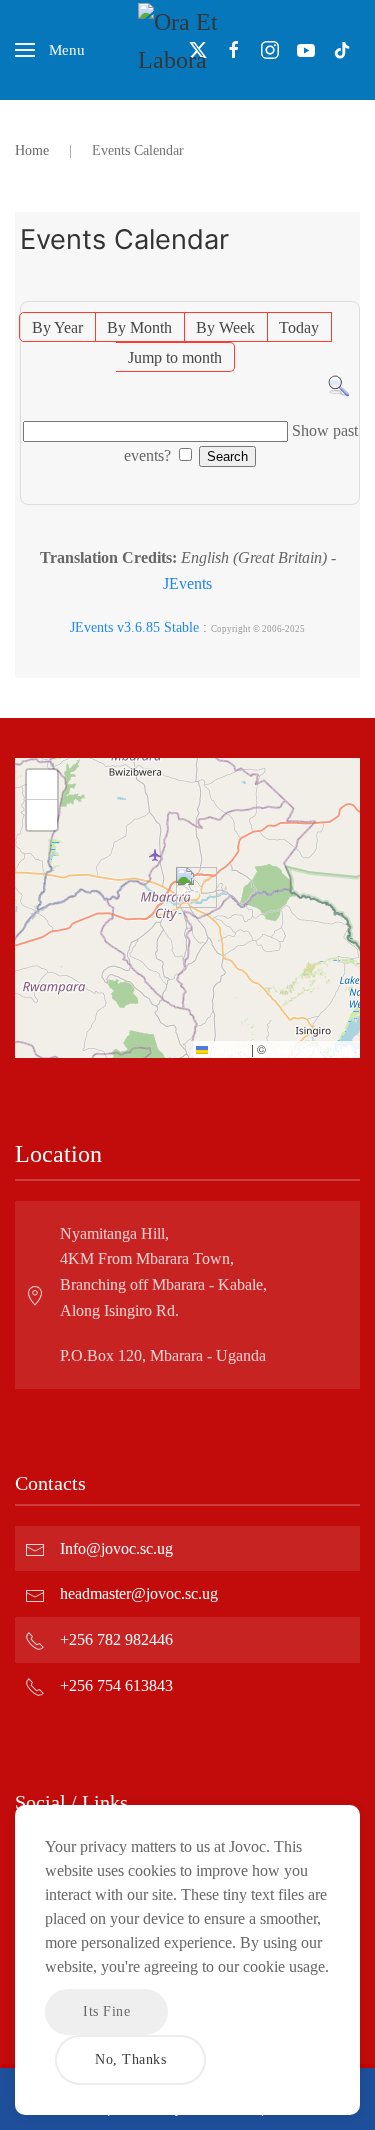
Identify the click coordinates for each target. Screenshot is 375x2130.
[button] (50, 50)
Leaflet (228, 1048)
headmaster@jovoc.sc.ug (139, 1593)
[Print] (349, 290)
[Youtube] (306, 50)
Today (299, 327)
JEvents (187, 583)
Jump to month (175, 357)
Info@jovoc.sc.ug (116, 1548)
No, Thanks (130, 2059)
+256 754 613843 (116, 1685)
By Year (57, 327)
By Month (139, 327)
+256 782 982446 (116, 1639)
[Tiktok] (342, 50)
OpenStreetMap (312, 1048)
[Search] (338, 384)
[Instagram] (270, 50)
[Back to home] (188, 50)
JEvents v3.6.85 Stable (134, 627)
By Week (225, 327)
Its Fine (106, 2011)
